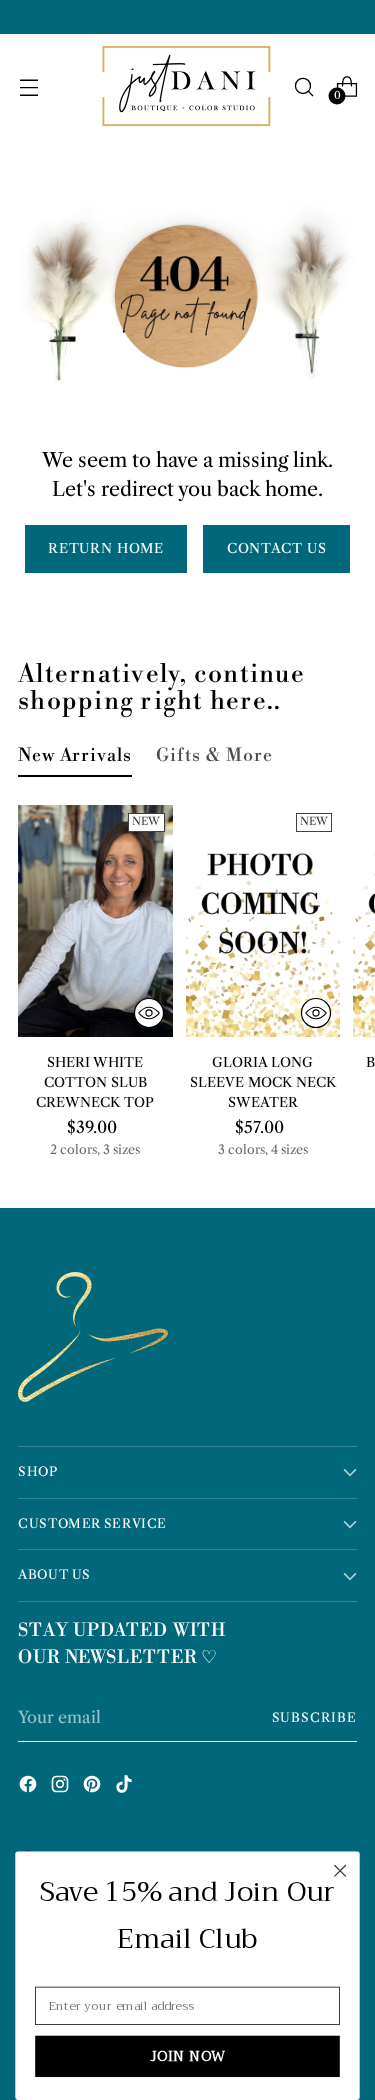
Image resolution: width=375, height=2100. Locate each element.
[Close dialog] (340, 1870)
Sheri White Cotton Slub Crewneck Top (95, 1082)
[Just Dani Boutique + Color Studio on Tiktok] (126, 1787)
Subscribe (314, 1717)
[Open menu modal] (28, 86)
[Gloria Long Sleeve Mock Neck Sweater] (263, 921)
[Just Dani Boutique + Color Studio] (188, 87)
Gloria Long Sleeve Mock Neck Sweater (263, 1082)
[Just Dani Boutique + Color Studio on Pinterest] (94, 1787)
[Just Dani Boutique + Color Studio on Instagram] (62, 1787)
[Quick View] (149, 1013)
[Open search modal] (303, 86)
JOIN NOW (188, 2056)
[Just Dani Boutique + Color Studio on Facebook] (30, 1787)
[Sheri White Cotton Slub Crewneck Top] (95, 921)
